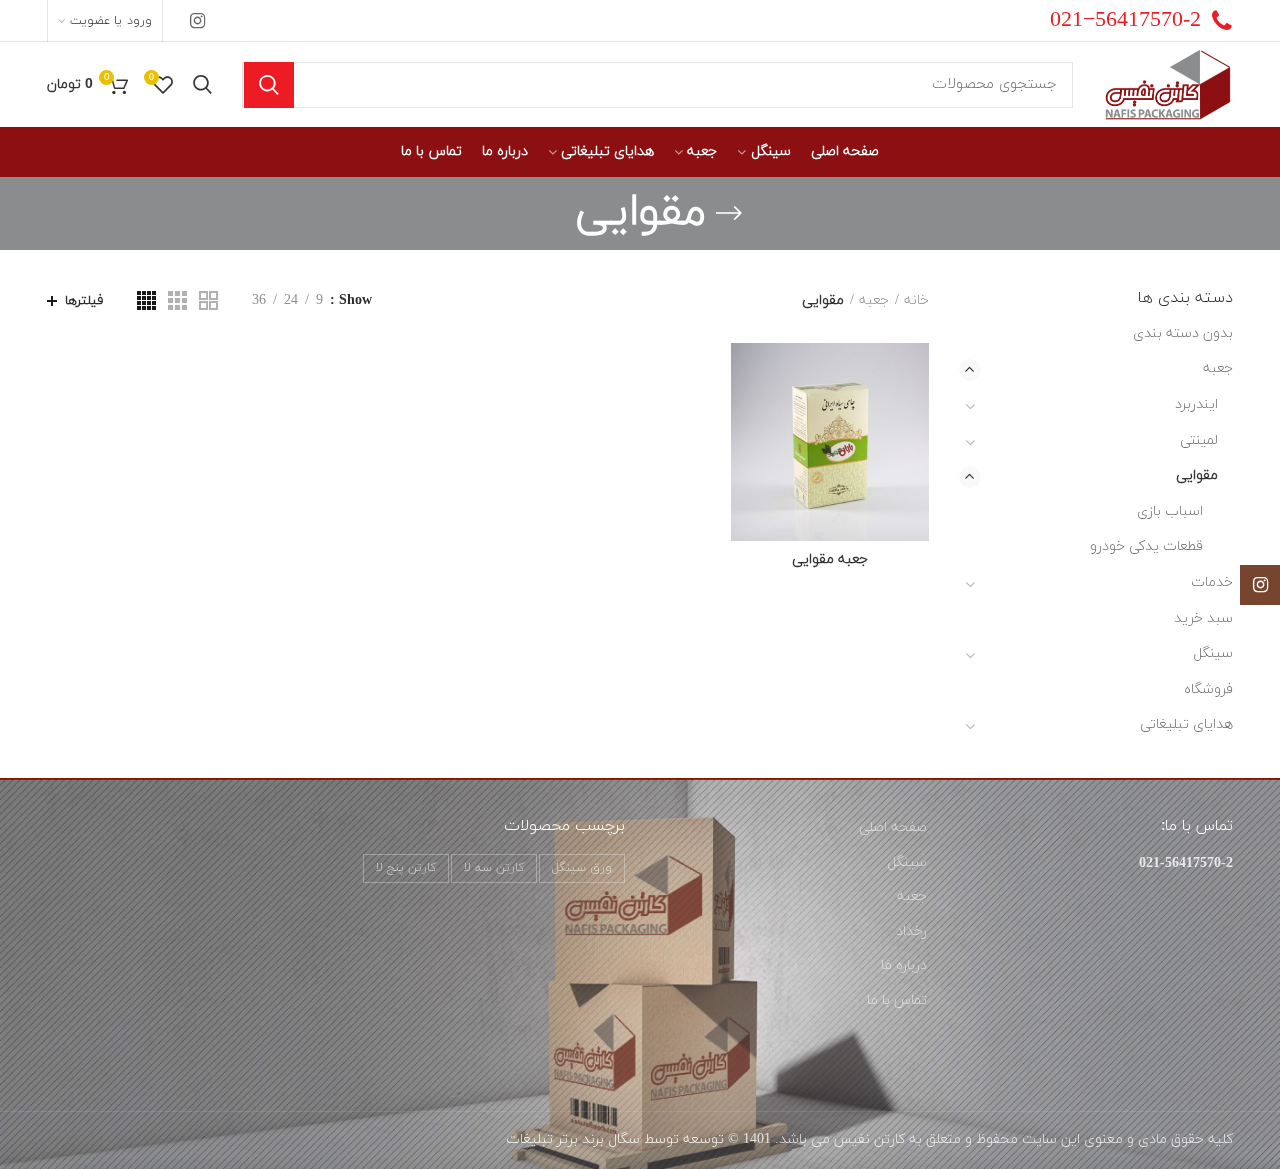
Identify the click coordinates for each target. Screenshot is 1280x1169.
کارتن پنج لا (406, 868)
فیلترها (84, 301)
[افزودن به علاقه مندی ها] (746, 375)
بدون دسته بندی (1183, 333)
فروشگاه (1208, 689)
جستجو (269, 85)
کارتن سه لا (494, 868)
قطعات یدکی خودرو (1146, 546)
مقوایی (1197, 475)
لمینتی (1199, 440)
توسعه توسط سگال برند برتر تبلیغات (615, 1139)
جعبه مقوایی (830, 560)
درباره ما (904, 965)
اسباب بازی (1170, 511)
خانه (916, 300)
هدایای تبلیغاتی (1186, 724)
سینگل (1213, 653)
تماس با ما (897, 1000)
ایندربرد (1196, 404)
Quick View (746, 420)
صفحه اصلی (893, 827)
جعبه (874, 300)
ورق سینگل (582, 868)
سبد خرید (1203, 618)
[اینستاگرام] (197, 21)
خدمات (1212, 582)
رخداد (911, 931)
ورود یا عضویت (110, 21)
